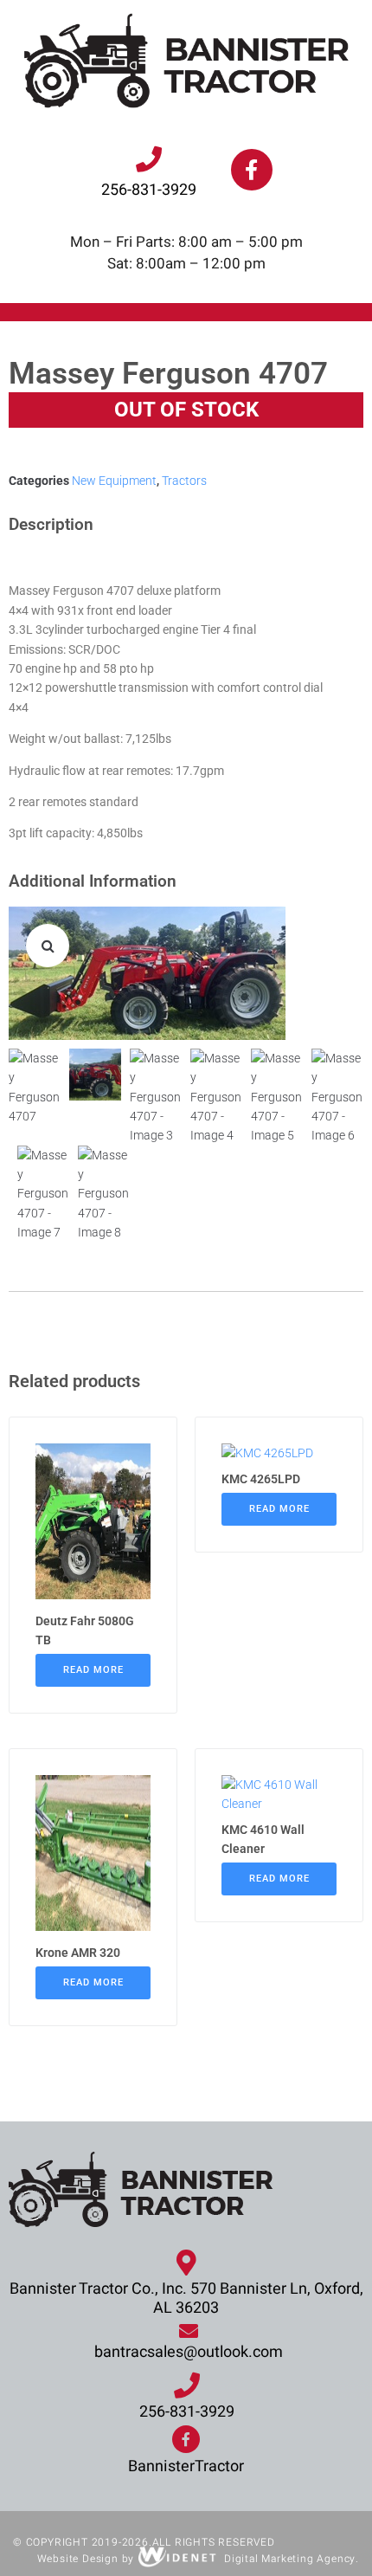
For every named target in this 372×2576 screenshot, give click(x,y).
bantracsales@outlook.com (189, 2352)
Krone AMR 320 (78, 1953)
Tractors (184, 481)
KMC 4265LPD (261, 1479)
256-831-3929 (149, 190)
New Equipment (114, 481)
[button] (48, 946)
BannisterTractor (186, 2466)
